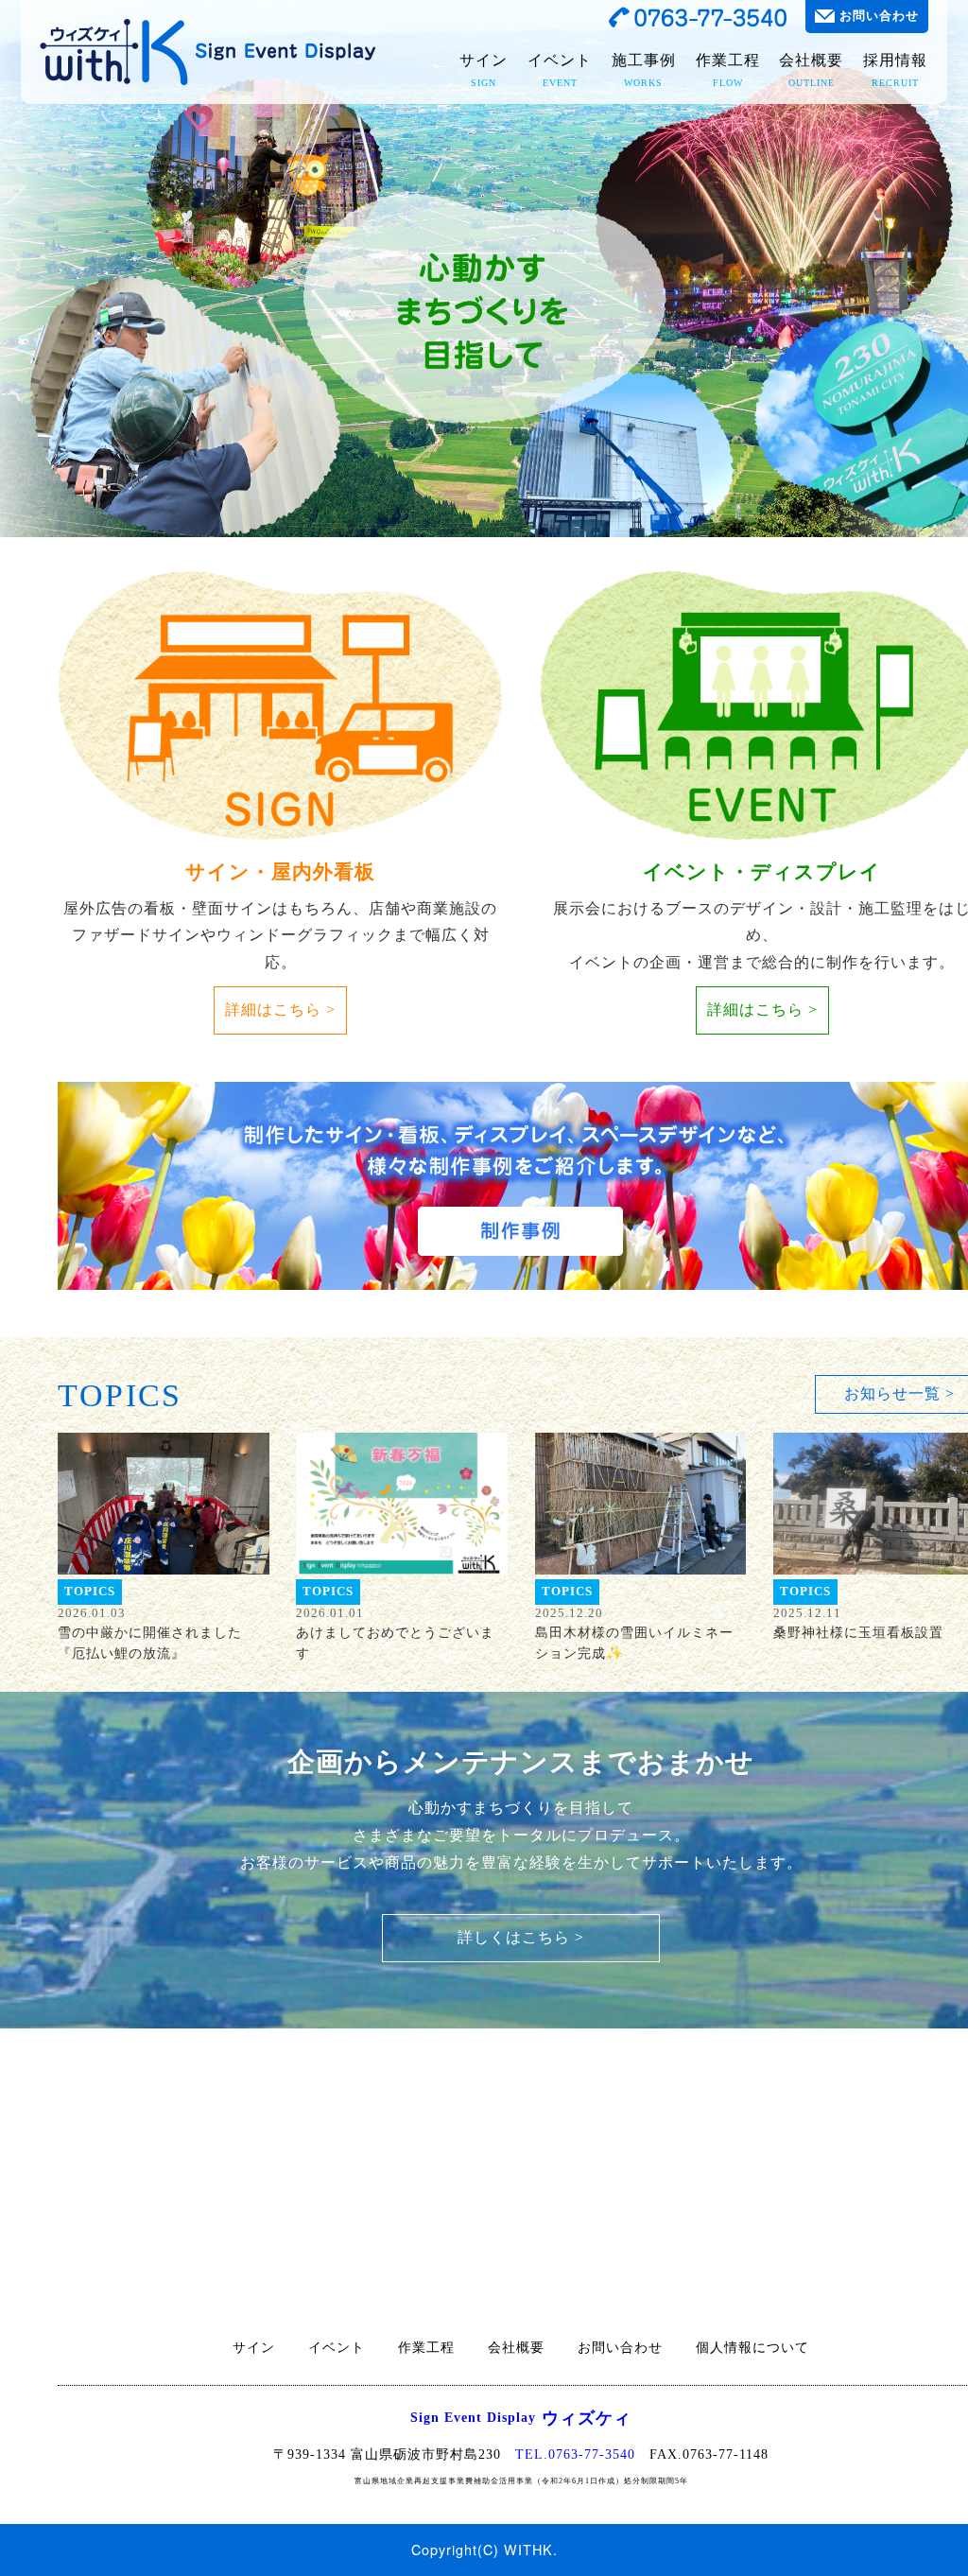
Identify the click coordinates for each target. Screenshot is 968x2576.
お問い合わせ (879, 16)
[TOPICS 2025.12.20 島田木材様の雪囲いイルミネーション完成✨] (641, 1504)
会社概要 (811, 70)
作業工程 (728, 70)
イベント (560, 70)
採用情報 (895, 70)
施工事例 (644, 70)
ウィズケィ (521, 2418)
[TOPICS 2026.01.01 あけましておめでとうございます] (402, 1504)
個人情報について (752, 2348)
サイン (484, 70)
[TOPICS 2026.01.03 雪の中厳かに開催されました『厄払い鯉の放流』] (164, 1504)
